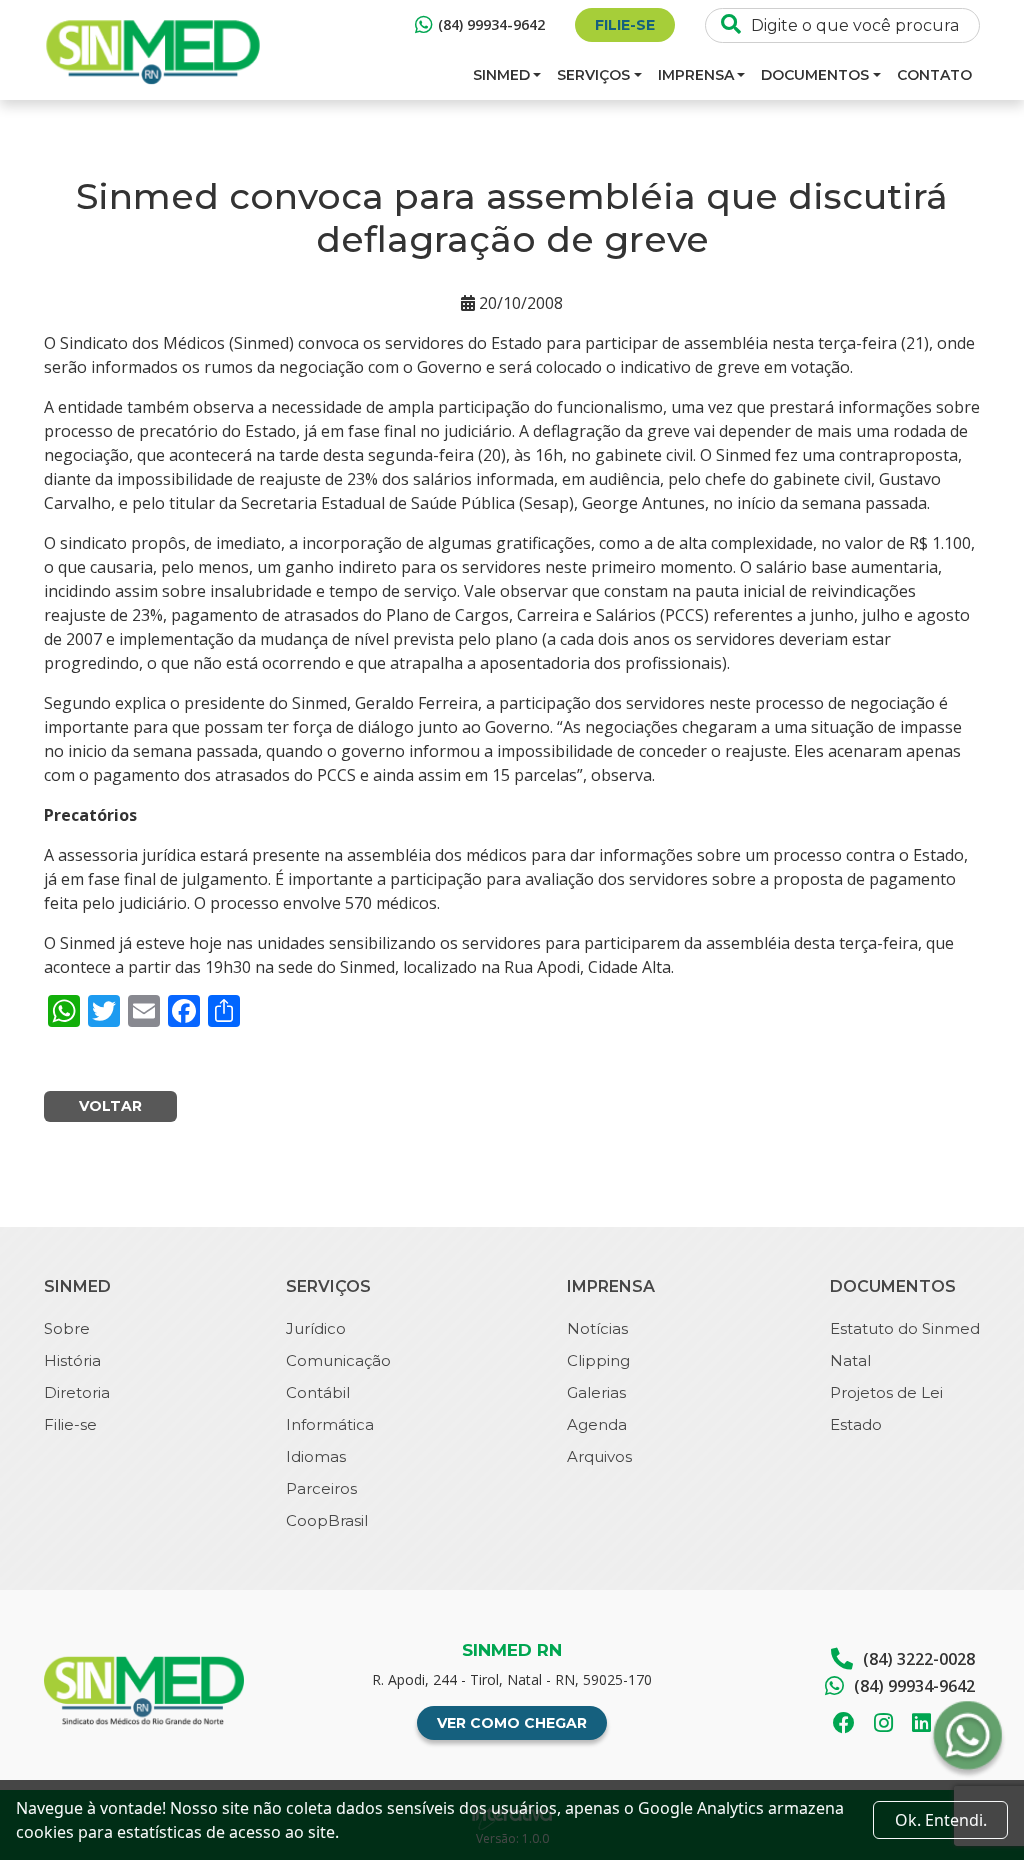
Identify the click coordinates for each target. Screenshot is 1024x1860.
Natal (850, 1360)
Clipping (598, 1360)
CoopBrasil (327, 1520)
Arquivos (599, 1456)
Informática (330, 1424)
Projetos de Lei (886, 1392)
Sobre (67, 1328)
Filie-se (625, 25)
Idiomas (316, 1456)
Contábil (318, 1392)
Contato (934, 75)
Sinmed (501, 75)
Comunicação (338, 1360)
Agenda (597, 1424)
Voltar (110, 1106)
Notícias (597, 1328)
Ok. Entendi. (941, 1820)
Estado (856, 1424)
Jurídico (316, 1328)
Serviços (593, 75)
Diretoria (77, 1392)
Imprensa (696, 75)
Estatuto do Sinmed (905, 1328)
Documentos (815, 75)
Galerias (596, 1392)
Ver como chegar (512, 1723)
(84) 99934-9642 (491, 24)
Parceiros (321, 1488)
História (72, 1360)
